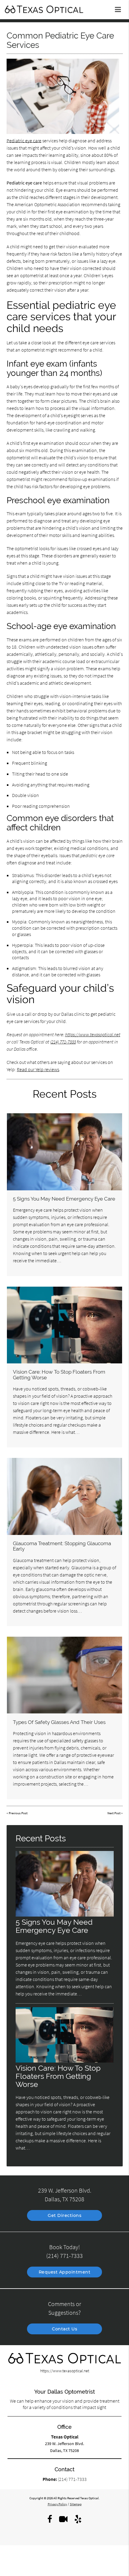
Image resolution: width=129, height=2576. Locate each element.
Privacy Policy (57, 2504)
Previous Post (18, 1813)
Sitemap (76, 2504)
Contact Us (64, 2329)
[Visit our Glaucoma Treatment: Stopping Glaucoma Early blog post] (64, 1496)
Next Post (114, 1813)
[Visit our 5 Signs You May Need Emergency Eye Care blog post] (64, 1152)
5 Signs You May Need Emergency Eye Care (64, 1199)
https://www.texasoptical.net (93, 1034)
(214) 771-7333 (63, 1042)
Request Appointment (65, 2272)
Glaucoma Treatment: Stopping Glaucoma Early (62, 1546)
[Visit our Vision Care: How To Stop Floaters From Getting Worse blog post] (64, 1325)
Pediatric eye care (24, 141)
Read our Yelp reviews (38, 1069)
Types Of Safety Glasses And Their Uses (59, 1722)
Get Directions (64, 2215)
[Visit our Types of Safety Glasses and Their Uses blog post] (64, 1675)
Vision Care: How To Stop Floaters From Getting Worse (59, 1375)
